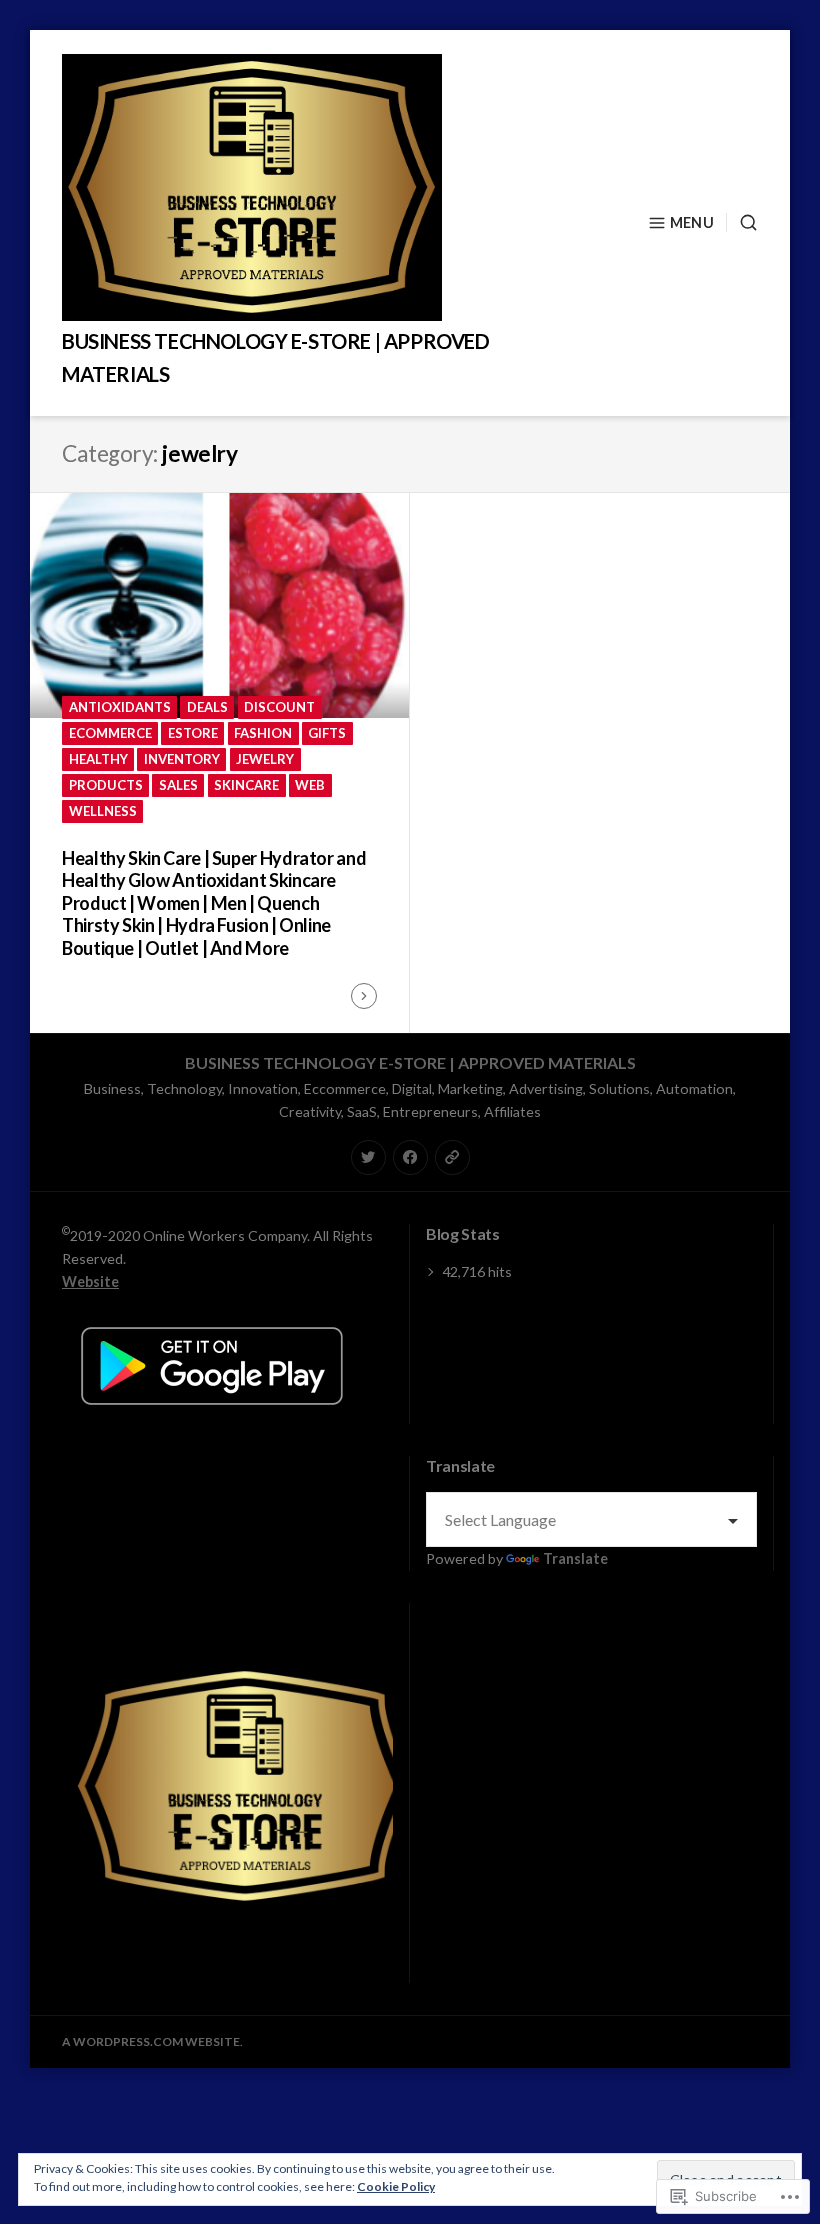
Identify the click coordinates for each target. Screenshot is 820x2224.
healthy (98, 759)
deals (207, 707)
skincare (246, 785)
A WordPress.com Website (151, 2041)
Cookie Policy (396, 2186)
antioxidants (120, 707)
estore (193, 733)
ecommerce (110, 733)
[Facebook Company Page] (410, 1157)
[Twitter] (368, 1157)
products (106, 785)
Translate (575, 1558)
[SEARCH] (742, 222)
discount (279, 707)
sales (178, 785)
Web (310, 785)
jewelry (265, 759)
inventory (182, 759)
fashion (263, 733)
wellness (103, 811)
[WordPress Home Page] (452, 1157)
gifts (327, 733)
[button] (244, 1786)
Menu (692, 222)
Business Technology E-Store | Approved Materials (410, 1062)
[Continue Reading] (364, 996)
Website (90, 1281)
